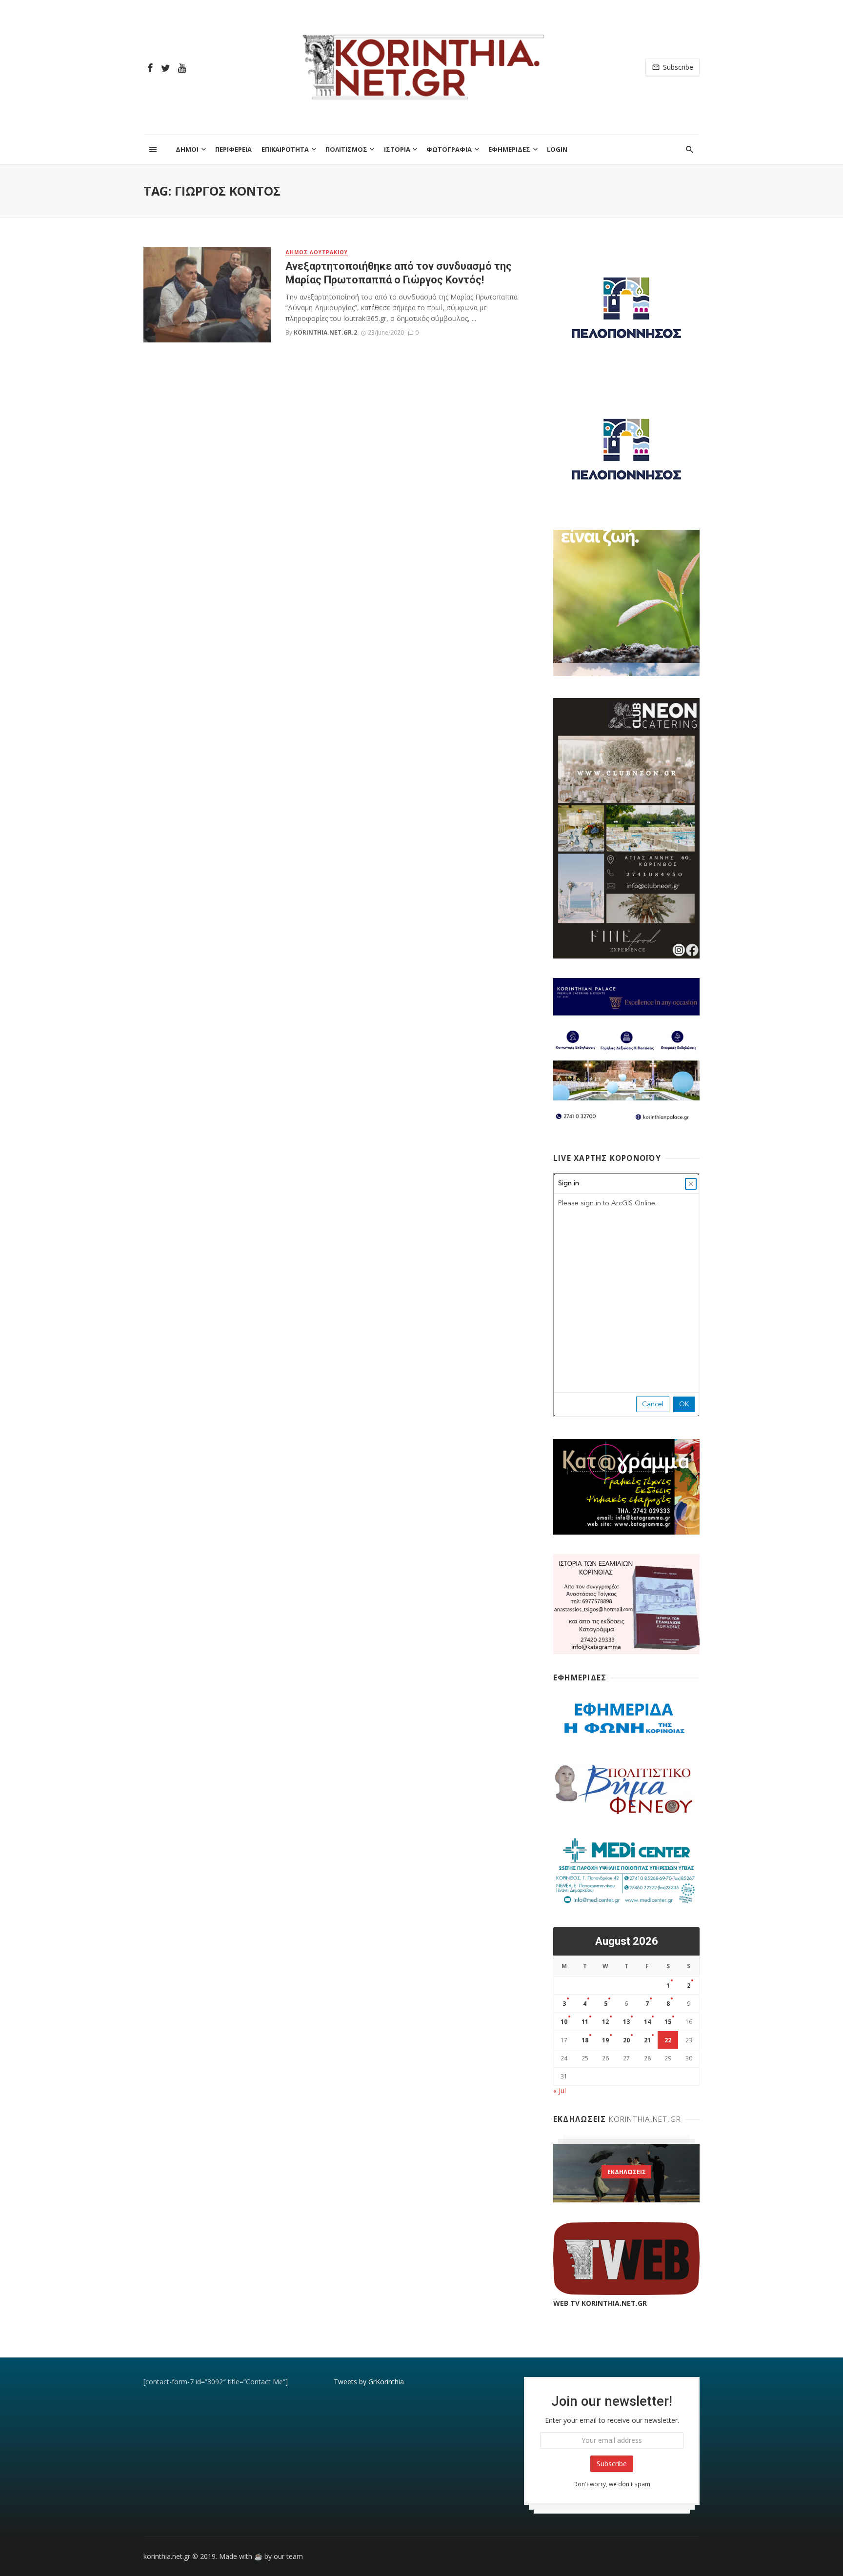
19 (605, 2040)
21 (647, 2040)
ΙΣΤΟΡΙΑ (397, 149)
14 (647, 2022)
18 (585, 2040)
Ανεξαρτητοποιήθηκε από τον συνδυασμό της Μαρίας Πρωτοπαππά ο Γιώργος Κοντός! (399, 273)
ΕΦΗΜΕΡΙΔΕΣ (509, 149)
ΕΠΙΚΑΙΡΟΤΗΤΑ (285, 149)
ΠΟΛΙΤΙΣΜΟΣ (346, 149)
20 (626, 2040)
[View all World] (626, 2173)
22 (668, 2040)
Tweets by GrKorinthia (369, 2382)
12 (605, 2022)
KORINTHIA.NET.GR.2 (325, 332)
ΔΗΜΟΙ (187, 149)
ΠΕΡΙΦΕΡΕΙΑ (233, 149)
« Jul (560, 2090)
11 (585, 2022)
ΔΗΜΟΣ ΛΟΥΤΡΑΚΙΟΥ (317, 252)
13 (626, 2022)
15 (668, 2022)
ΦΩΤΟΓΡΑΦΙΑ (449, 149)
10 (564, 2022)
